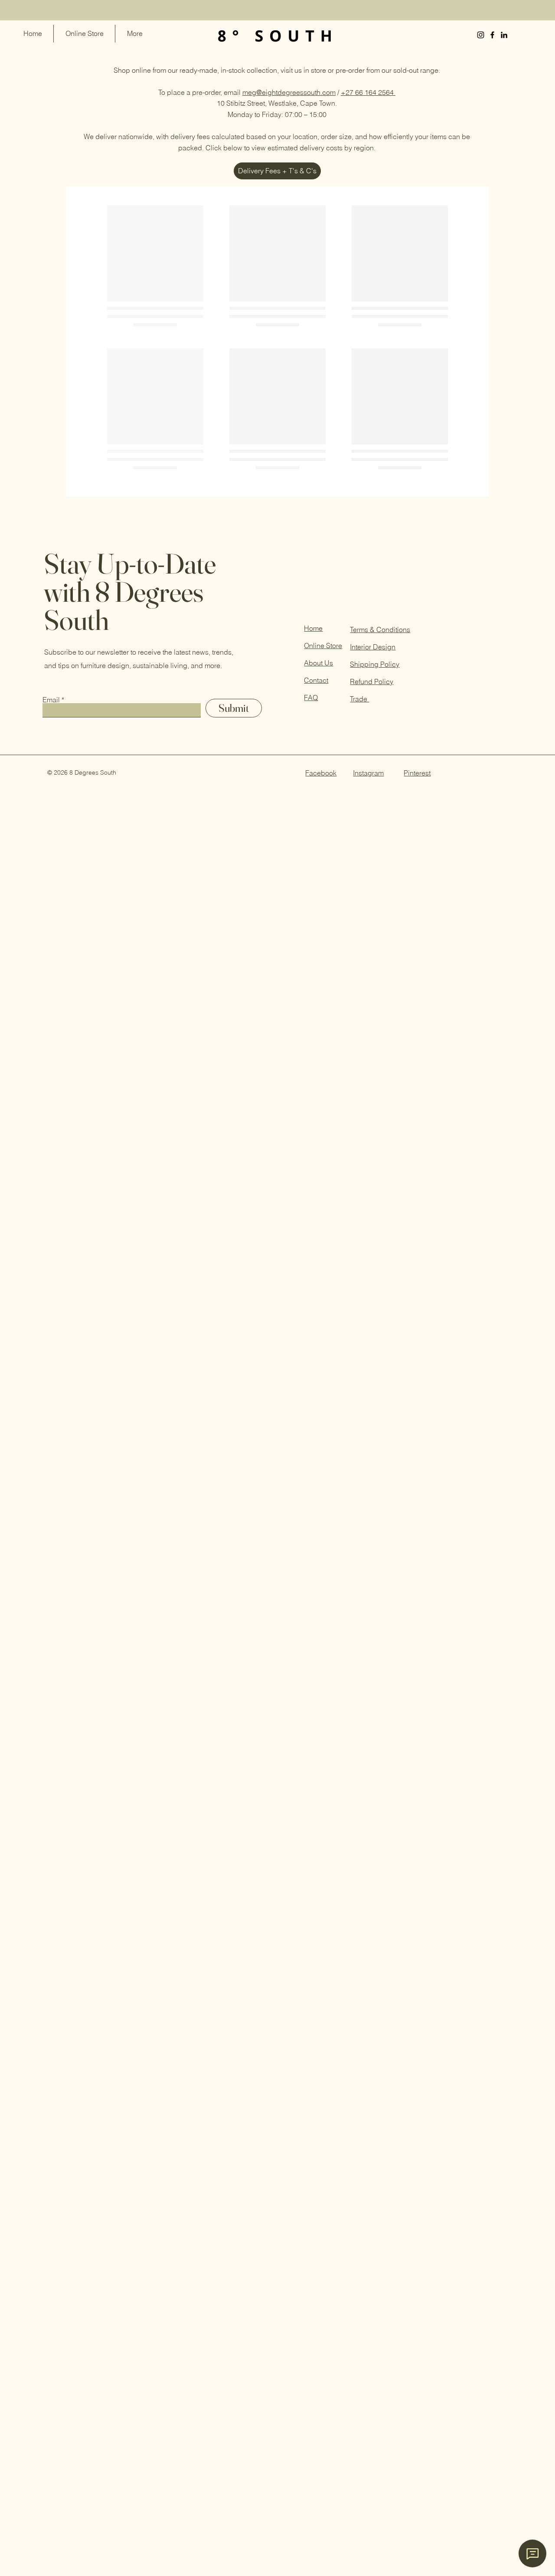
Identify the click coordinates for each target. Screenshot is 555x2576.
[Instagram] (481, 35)
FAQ (311, 595)
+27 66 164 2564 (368, 92)
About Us (318, 561)
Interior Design (373, 545)
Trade (359, 597)
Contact (316, 578)
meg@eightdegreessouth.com (289, 92)
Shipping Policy (375, 562)
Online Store (323, 543)
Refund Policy (372, 579)
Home (313, 526)
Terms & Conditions (380, 527)
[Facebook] (492, 35)
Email (51, 597)
